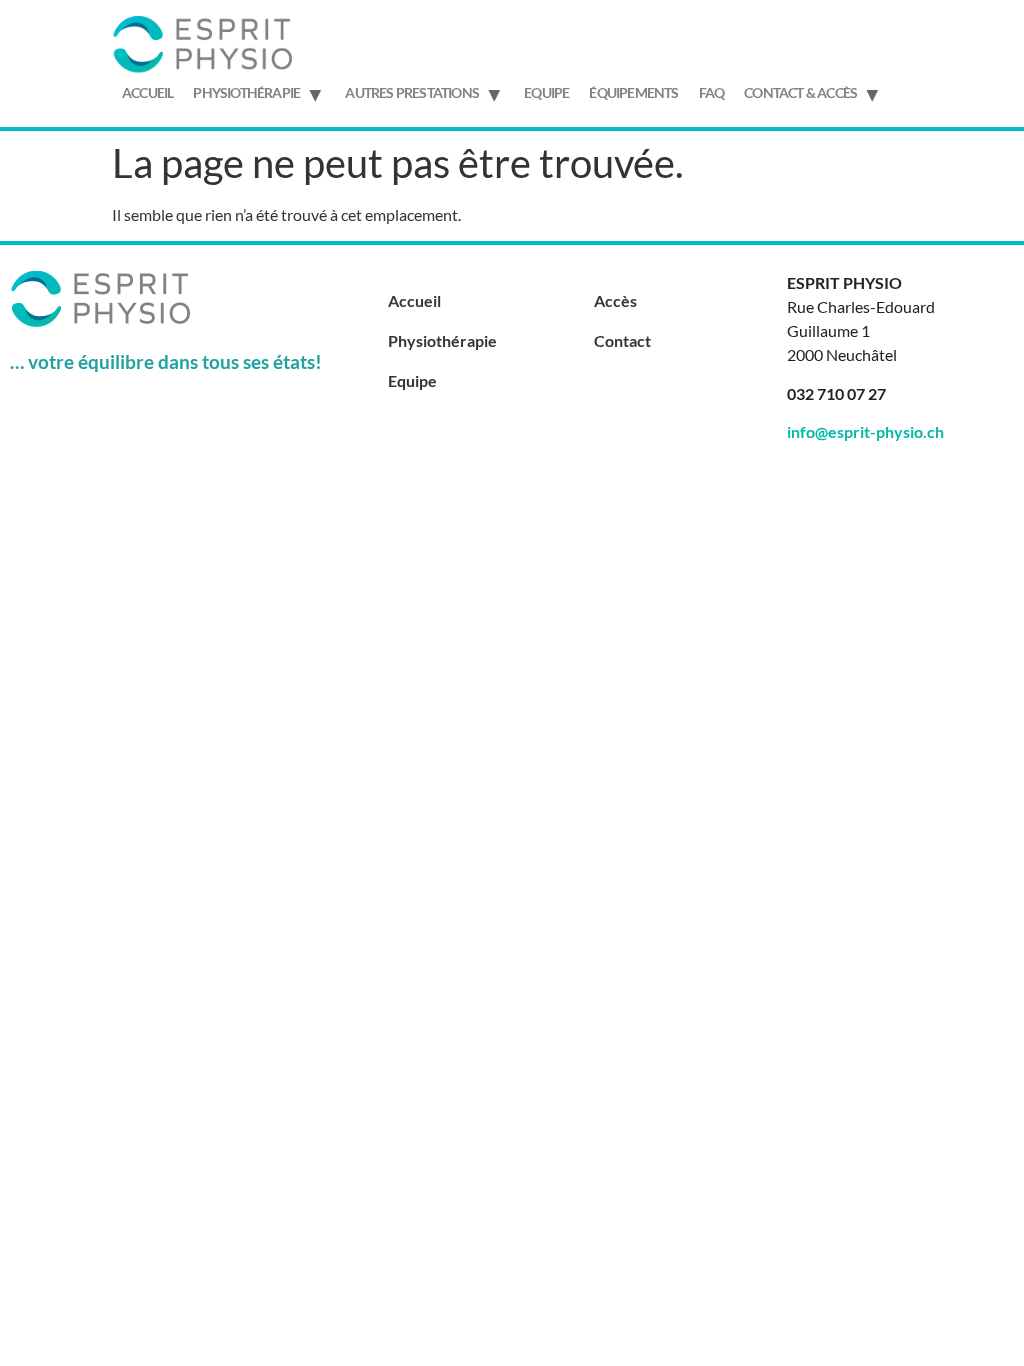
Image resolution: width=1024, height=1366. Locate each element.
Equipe (546, 92)
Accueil (147, 92)
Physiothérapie (246, 92)
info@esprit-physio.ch (865, 431)
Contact (622, 340)
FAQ (712, 92)
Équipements (633, 92)
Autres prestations (412, 92)
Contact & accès (800, 92)
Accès (615, 300)
